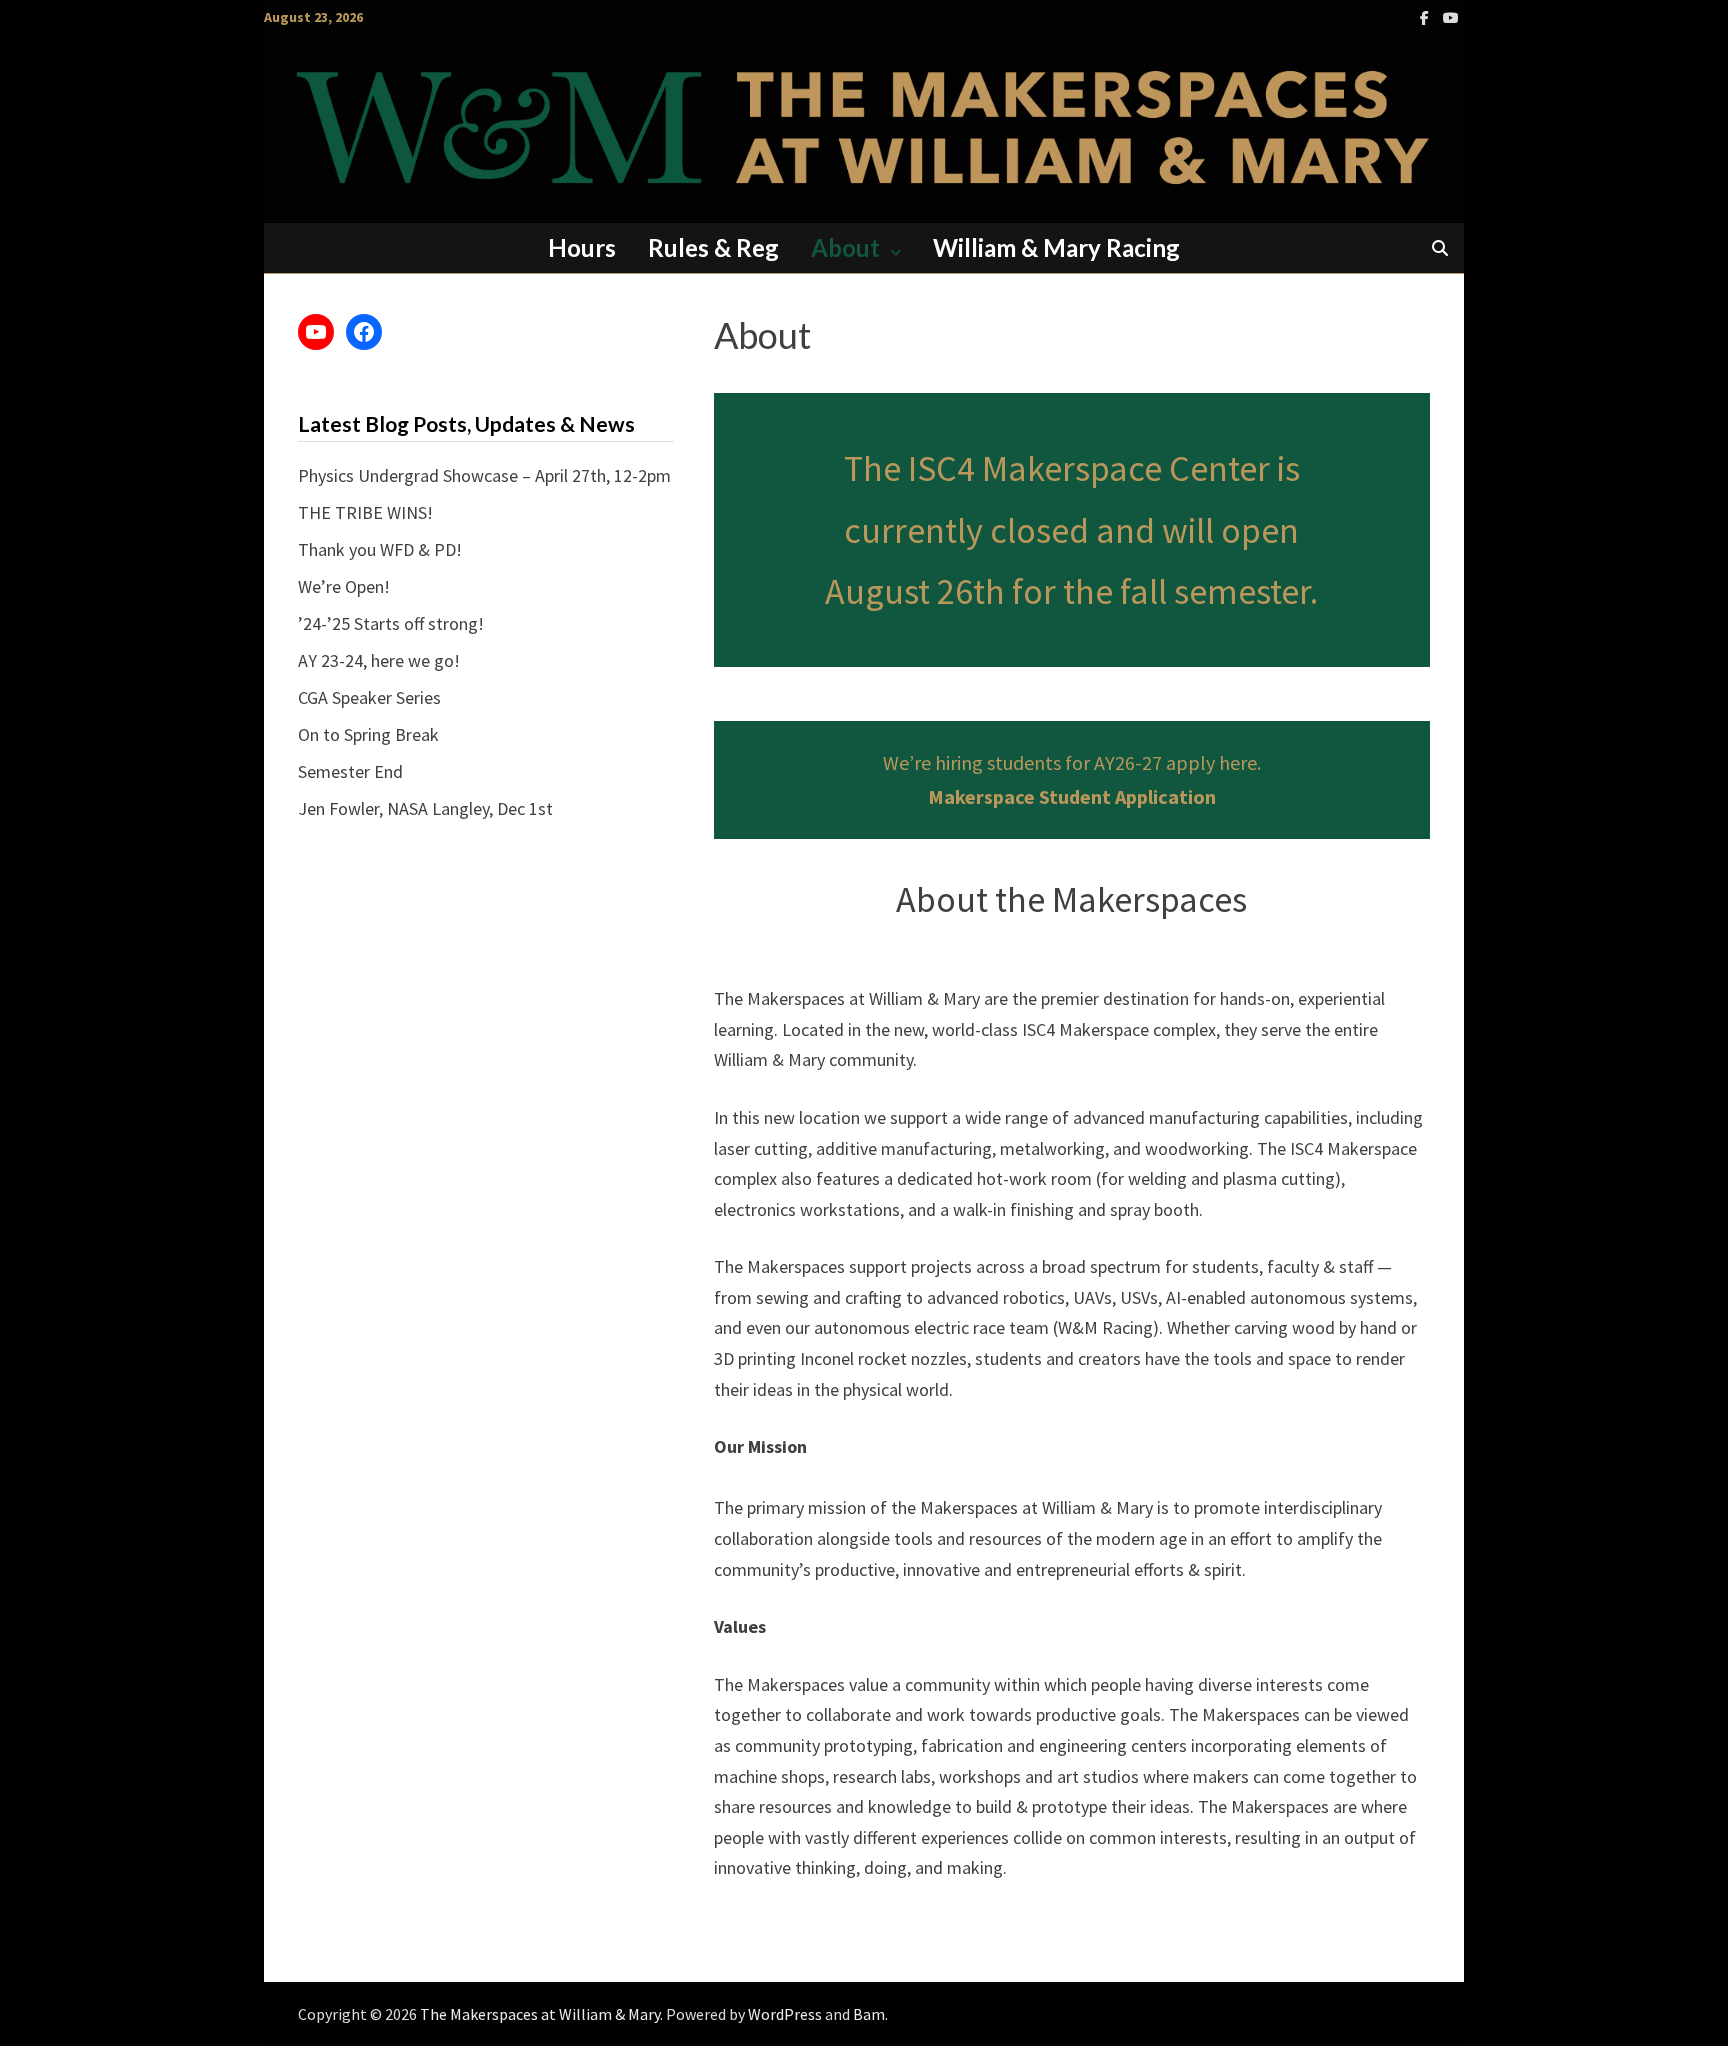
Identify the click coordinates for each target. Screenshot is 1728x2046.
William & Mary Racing (1056, 247)
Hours (582, 247)
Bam (869, 2014)
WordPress (785, 2014)
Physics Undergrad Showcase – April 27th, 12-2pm (484, 475)
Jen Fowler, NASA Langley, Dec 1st (425, 808)
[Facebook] (1426, 16)
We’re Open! (344, 586)
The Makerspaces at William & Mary (540, 2014)
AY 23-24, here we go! (379, 660)
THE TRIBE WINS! (365, 512)
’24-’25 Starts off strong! (391, 623)
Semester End (350, 771)
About (845, 247)
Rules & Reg (713, 247)
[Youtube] (1451, 16)
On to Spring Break (368, 734)
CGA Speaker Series (369, 697)
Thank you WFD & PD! (380, 549)
